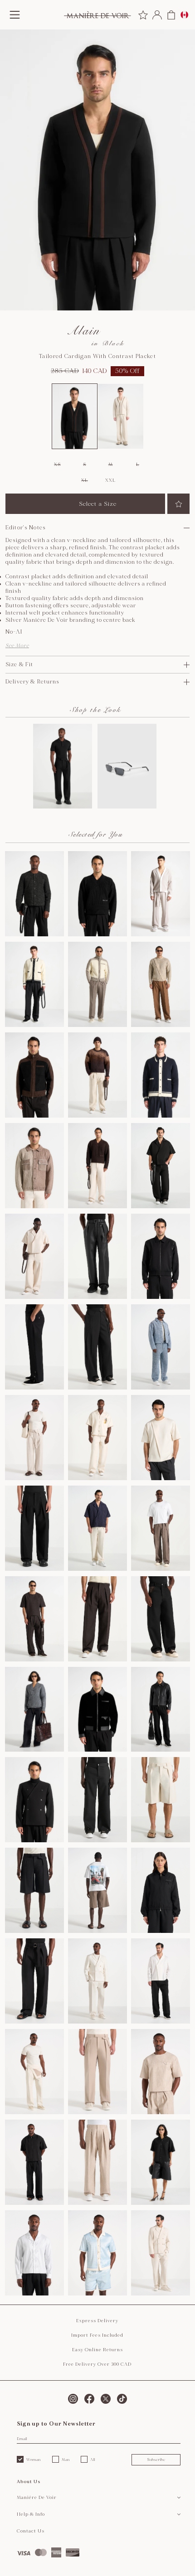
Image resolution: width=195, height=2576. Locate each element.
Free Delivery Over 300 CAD (97, 2364)
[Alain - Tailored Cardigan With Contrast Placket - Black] (75, 416)
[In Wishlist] (178, 504)
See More (17, 646)
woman (34, 2460)
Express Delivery (97, 2321)
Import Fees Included (97, 2335)
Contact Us (31, 2531)
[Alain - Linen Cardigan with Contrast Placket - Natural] (121, 416)
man (66, 2460)
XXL (110, 480)
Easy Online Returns (97, 2350)
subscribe (156, 2460)
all (93, 2460)
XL (84, 480)
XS (57, 465)
